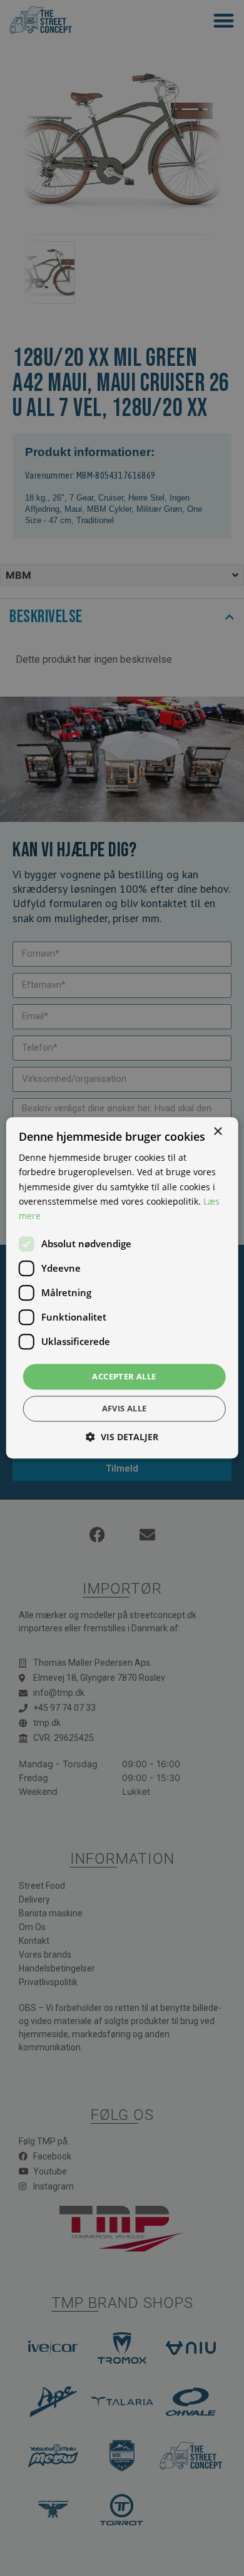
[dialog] (122, 1288)
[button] (122, 1437)
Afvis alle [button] (125, 1409)
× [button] (217, 1132)
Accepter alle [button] (124, 1376)
